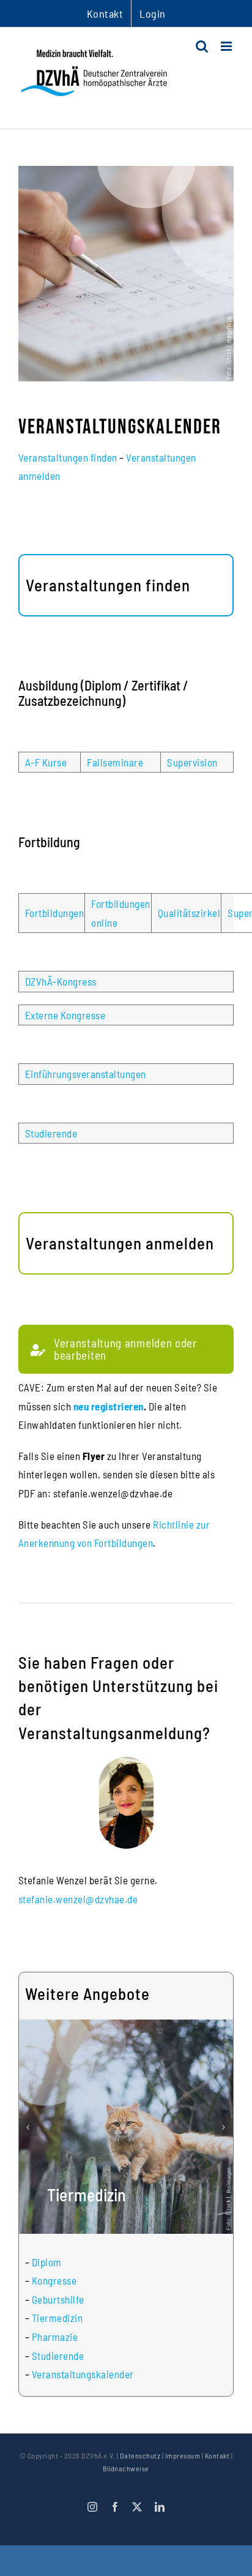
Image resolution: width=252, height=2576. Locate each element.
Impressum (183, 2455)
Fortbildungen (55, 913)
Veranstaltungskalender (83, 2374)
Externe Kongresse (65, 1015)
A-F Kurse (46, 762)
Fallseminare (115, 762)
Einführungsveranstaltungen (86, 1074)
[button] (28, 2127)
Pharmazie (55, 2337)
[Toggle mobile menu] (228, 46)
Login (153, 13)
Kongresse (54, 2280)
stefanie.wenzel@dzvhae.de (78, 1899)
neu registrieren (109, 1406)
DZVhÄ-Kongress (61, 981)
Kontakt (217, 2455)
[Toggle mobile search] (202, 46)
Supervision (192, 762)
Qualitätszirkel (189, 913)
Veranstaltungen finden (68, 457)
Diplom (47, 2262)
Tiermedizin (57, 2318)
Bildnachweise (126, 2468)
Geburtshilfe (58, 2299)
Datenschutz (140, 2455)
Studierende (51, 1133)
